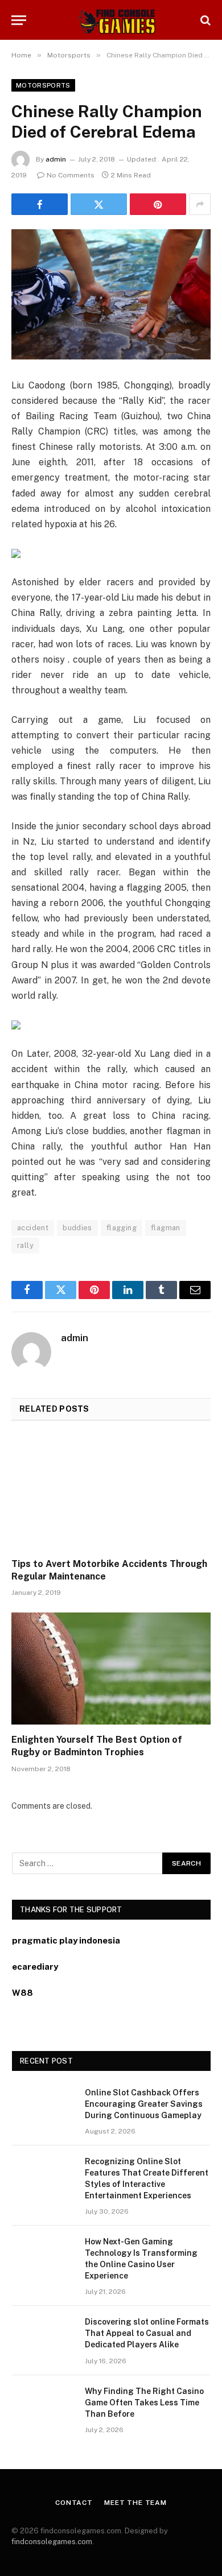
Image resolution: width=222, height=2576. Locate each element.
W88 (22, 1993)
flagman (166, 1228)
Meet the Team (135, 2503)
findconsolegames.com (52, 2542)
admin (56, 159)
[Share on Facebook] (40, 204)
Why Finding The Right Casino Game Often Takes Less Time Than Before (144, 2403)
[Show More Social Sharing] (200, 204)
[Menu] (19, 20)
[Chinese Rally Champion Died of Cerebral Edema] (111, 294)
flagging (122, 1228)
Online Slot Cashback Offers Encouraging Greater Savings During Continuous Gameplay (144, 2104)
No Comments (71, 175)
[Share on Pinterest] (158, 204)
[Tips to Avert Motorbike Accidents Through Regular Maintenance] (111, 1493)
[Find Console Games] (111, 20)
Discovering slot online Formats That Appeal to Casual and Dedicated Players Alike (147, 2333)
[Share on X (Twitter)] (99, 204)
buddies (77, 1228)
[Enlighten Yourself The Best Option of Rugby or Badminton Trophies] (111, 1669)
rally (25, 1245)
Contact (74, 2503)
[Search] (204, 20)
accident (33, 1228)
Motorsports (43, 85)
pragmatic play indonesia (66, 1940)
